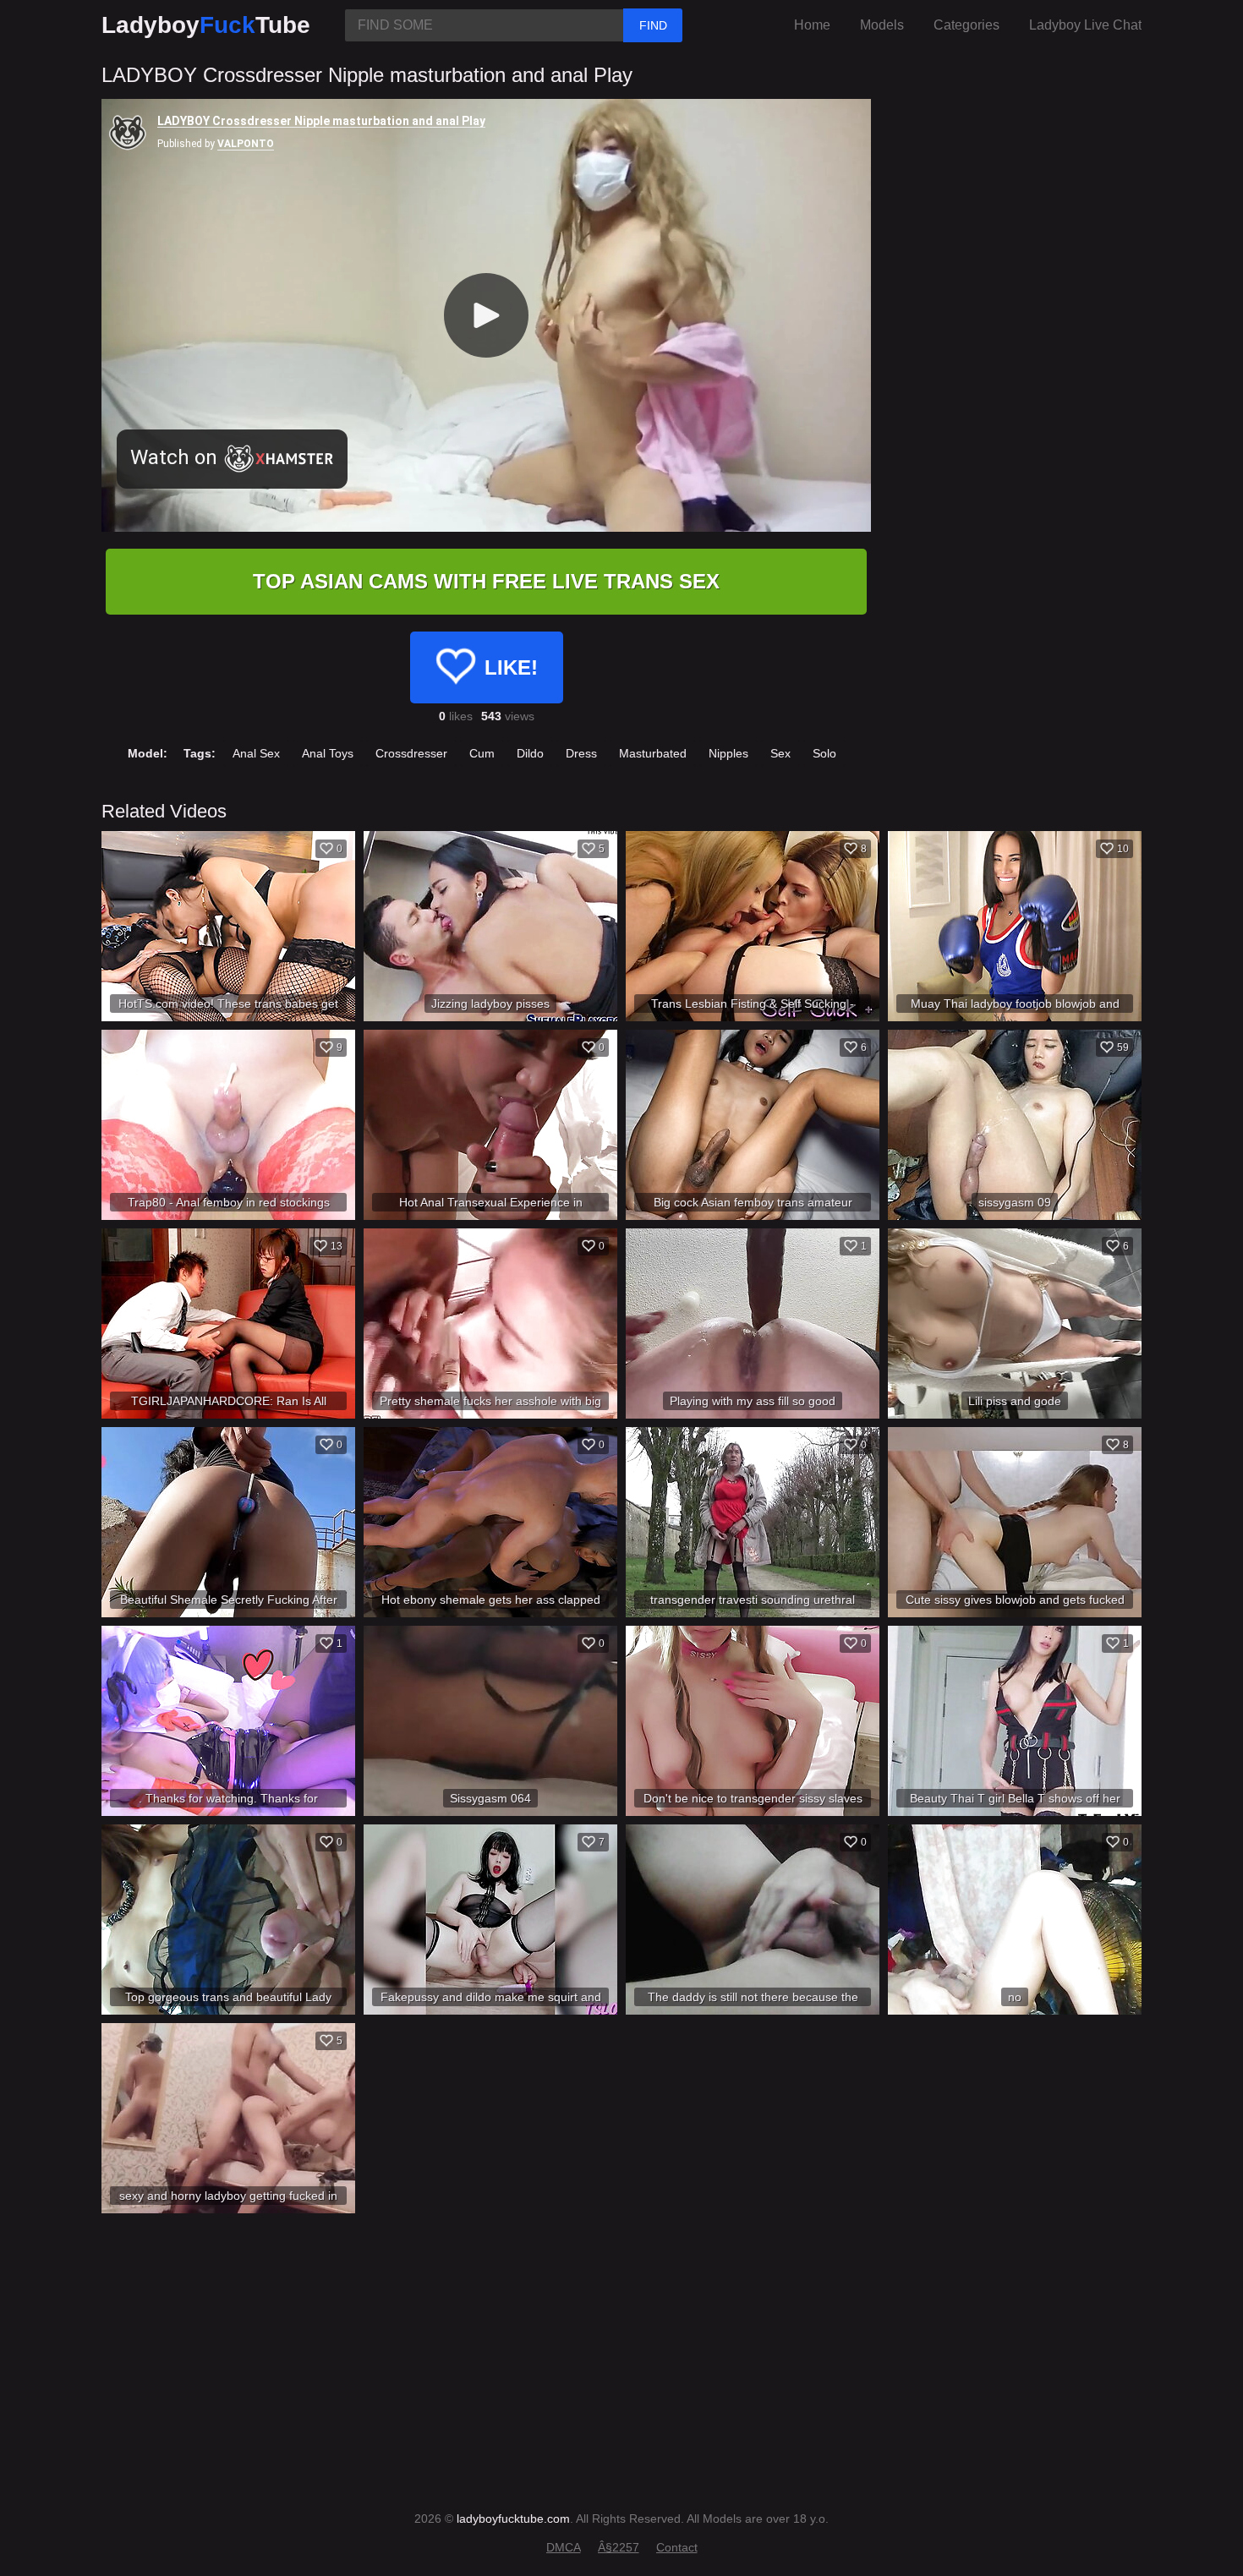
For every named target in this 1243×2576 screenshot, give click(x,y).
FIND (653, 25)
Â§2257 (619, 2547)
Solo (824, 753)
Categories (966, 25)
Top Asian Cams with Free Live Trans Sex (486, 581)
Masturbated (653, 753)
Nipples (728, 753)
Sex (780, 753)
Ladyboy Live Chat (1085, 25)
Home (812, 25)
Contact (677, 2547)
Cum (482, 753)
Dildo (530, 753)
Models (882, 25)
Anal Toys (328, 753)
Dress (581, 753)
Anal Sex (256, 753)
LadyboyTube (206, 25)
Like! (511, 667)
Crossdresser (411, 753)
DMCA (564, 2547)
